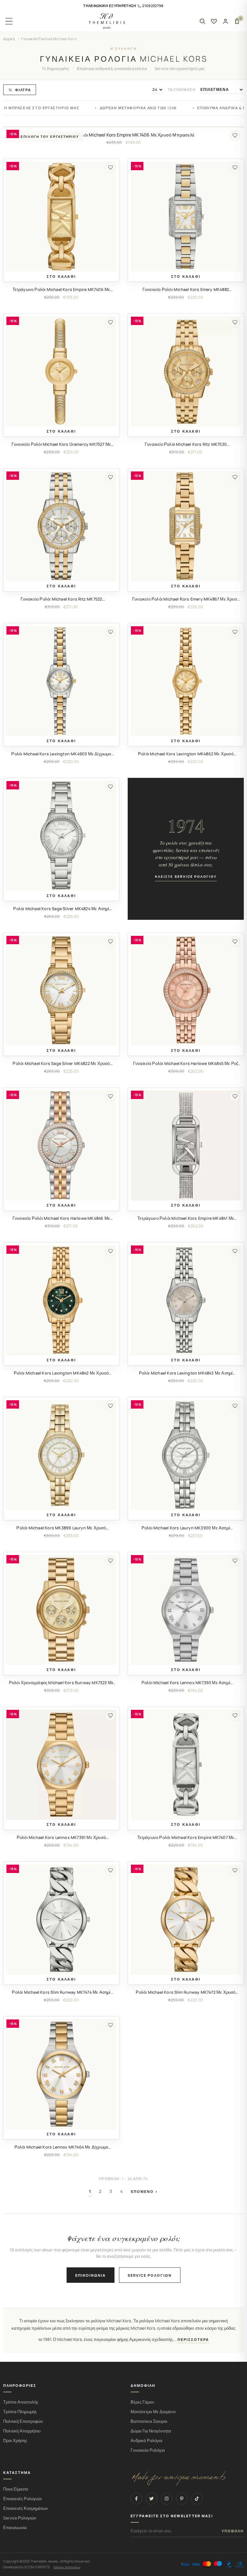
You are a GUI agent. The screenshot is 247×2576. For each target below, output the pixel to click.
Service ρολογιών (150, 2275)
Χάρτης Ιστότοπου (67, 2567)
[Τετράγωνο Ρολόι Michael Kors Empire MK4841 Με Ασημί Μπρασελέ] (186, 1145)
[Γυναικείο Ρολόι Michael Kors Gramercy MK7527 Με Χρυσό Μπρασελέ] (61, 371)
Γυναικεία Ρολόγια (148, 2450)
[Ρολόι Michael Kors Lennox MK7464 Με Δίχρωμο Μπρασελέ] (61, 2074)
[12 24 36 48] (157, 90)
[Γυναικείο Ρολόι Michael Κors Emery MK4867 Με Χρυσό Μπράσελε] (186, 526)
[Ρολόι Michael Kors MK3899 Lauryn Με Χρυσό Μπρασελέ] (61, 1455)
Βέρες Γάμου (142, 2402)
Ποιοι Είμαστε (16, 2489)
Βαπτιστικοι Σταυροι (149, 2421)
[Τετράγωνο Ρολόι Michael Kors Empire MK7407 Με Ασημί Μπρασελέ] (186, 1765)
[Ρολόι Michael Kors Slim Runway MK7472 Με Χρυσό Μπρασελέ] (186, 1919)
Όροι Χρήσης (15, 2441)
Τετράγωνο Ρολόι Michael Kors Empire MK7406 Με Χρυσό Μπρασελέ (123, 135)
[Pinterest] (182, 2499)
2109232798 (153, 6)
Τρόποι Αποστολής (21, 2402)
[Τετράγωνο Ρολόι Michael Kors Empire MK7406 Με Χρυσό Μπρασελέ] (61, 217)
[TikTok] (197, 2499)
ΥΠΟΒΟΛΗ (233, 2531)
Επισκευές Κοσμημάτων (26, 2508)
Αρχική (9, 39)
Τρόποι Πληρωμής (20, 2412)
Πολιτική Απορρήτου (22, 2431)
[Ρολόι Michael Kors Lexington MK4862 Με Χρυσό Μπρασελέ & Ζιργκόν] (186, 681)
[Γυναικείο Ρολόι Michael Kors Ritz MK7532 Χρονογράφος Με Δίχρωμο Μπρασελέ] (61, 526)
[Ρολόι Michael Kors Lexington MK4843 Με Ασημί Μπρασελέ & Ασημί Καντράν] (186, 1300)
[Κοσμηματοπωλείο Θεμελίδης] (107, 21)
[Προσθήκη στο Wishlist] (235, 136)
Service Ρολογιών (20, 2518)
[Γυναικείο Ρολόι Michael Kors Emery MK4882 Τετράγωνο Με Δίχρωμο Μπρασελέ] (186, 217)
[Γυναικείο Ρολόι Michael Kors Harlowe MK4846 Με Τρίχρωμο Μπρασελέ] (61, 1145)
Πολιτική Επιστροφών (23, 2421)
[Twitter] (151, 2499)
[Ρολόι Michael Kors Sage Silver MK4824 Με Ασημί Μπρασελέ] (61, 836)
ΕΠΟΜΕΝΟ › (144, 2191)
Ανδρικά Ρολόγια (146, 2441)
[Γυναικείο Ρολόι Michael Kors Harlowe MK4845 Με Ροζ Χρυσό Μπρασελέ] (186, 991)
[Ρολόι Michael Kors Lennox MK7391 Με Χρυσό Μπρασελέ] (61, 1765)
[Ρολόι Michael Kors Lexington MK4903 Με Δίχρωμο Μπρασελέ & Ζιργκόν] (61, 681)
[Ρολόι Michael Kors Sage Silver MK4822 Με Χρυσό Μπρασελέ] (61, 991)
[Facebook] (136, 2499)
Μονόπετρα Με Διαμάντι (153, 2412)
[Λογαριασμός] (225, 21)
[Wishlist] (214, 21)
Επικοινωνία (91, 2275)
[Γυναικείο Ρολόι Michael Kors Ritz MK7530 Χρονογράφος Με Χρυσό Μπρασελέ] (186, 371)
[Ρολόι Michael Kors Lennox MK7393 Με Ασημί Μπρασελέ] (186, 1610)
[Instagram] (167, 2499)
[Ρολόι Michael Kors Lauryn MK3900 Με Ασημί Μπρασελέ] (186, 1455)
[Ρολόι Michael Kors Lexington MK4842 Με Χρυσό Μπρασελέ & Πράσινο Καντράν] (61, 1300)
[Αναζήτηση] (202, 21)
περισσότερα (193, 2340)
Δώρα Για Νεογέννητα (151, 2431)
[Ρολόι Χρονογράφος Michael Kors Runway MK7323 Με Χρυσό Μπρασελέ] (61, 1610)
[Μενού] (9, 21)
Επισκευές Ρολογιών (23, 2499)
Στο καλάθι (61, 277)
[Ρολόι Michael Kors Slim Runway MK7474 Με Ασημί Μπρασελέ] (61, 1919)
